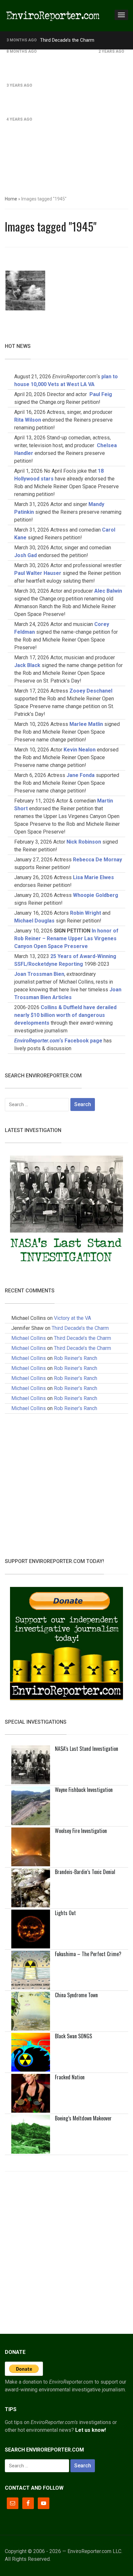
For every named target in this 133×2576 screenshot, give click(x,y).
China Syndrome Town (76, 1995)
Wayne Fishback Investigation (84, 1790)
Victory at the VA (72, 1318)
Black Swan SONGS (73, 2036)
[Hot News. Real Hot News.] (53, 15)
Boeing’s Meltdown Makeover (83, 2118)
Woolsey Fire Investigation (81, 1831)
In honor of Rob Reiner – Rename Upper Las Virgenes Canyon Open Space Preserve (66, 938)
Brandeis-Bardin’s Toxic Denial (85, 1872)
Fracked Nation (70, 2077)
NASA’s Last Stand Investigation (87, 1749)
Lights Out (65, 1913)
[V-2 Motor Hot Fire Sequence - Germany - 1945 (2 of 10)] (25, 291)
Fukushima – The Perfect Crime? (88, 1954)
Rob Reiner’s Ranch (60, 51)
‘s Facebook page (58, 1041)
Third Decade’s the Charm (67, 40)
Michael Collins (29, 1338)
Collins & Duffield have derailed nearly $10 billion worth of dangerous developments (65, 1015)
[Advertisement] (66, 119)
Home (11, 199)
